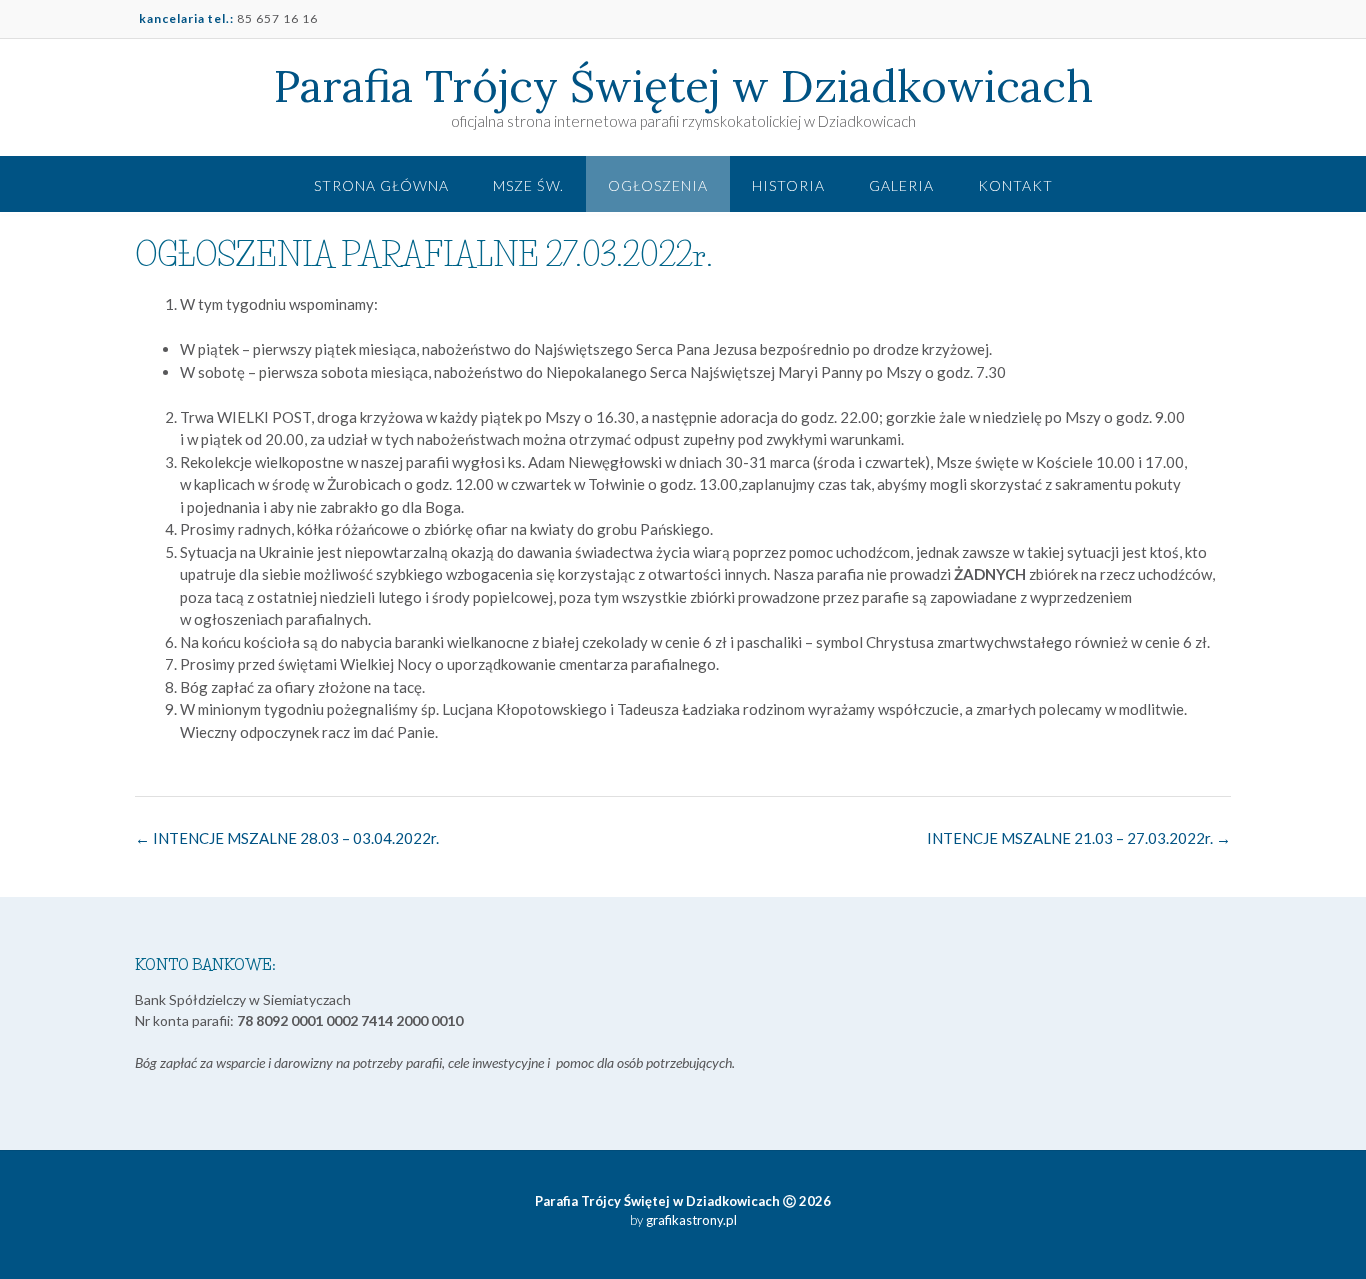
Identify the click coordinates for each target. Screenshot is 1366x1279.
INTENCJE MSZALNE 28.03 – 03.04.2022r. (287, 838)
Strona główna (381, 185)
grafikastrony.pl (690, 1220)
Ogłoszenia (658, 185)
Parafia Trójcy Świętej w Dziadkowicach (683, 86)
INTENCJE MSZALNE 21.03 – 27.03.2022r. (1079, 838)
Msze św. (528, 185)
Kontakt (1015, 185)
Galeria (901, 185)
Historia (788, 185)
